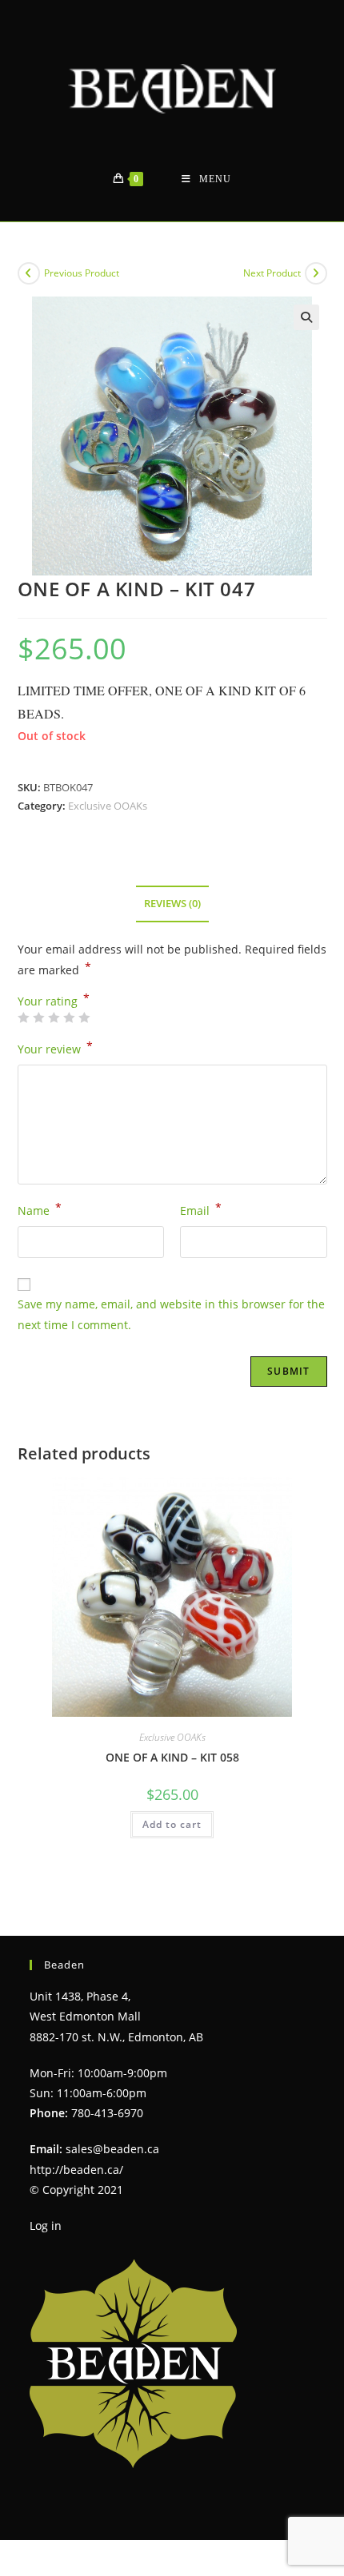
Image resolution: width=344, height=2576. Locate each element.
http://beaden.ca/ (76, 2170)
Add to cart (172, 1824)
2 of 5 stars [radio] (38, 1017)
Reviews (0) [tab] (172, 904)
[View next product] (316, 273)
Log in (46, 2226)
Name (40, 1209)
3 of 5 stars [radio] (54, 1017)
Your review (55, 1048)
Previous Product (82, 273)
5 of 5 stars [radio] (84, 1017)
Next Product (272, 273)
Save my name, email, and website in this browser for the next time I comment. (171, 1314)
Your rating (54, 1001)
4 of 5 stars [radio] (69, 1017)
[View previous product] (29, 273)
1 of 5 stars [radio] (23, 1017)
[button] (306, 317)
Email (201, 1209)
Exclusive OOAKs (108, 806)
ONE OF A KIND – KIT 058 (172, 1757)
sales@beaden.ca (112, 2149)
